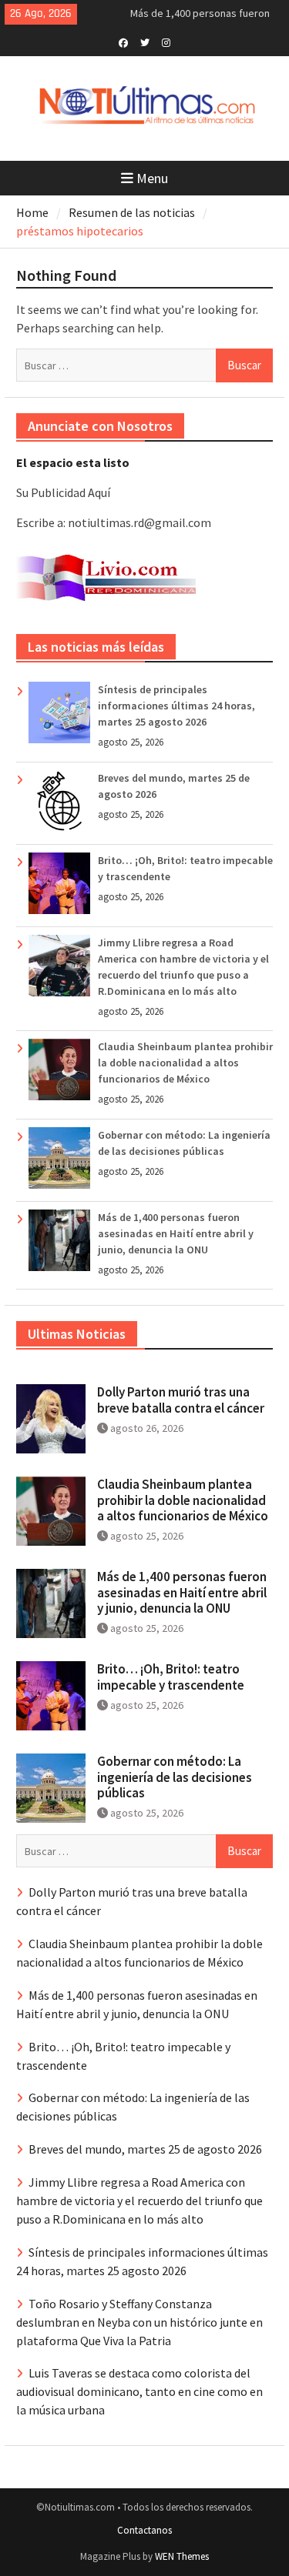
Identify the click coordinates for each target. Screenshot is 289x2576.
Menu (152, 178)
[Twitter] (144, 42)
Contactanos (144, 2530)
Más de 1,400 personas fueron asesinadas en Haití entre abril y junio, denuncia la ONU (176, 1233)
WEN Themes (182, 2556)
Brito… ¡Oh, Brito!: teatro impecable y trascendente (171, 1677)
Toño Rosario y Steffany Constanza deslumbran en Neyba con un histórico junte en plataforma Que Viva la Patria (139, 2322)
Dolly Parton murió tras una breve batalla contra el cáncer (181, 1400)
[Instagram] (166, 42)
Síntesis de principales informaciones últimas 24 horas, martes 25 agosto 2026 (176, 706)
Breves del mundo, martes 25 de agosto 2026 (145, 2149)
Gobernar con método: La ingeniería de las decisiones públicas (175, 1777)
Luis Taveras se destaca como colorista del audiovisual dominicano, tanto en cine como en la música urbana (139, 2391)
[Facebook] (123, 42)
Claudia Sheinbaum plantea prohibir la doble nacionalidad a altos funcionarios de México (185, 1063)
